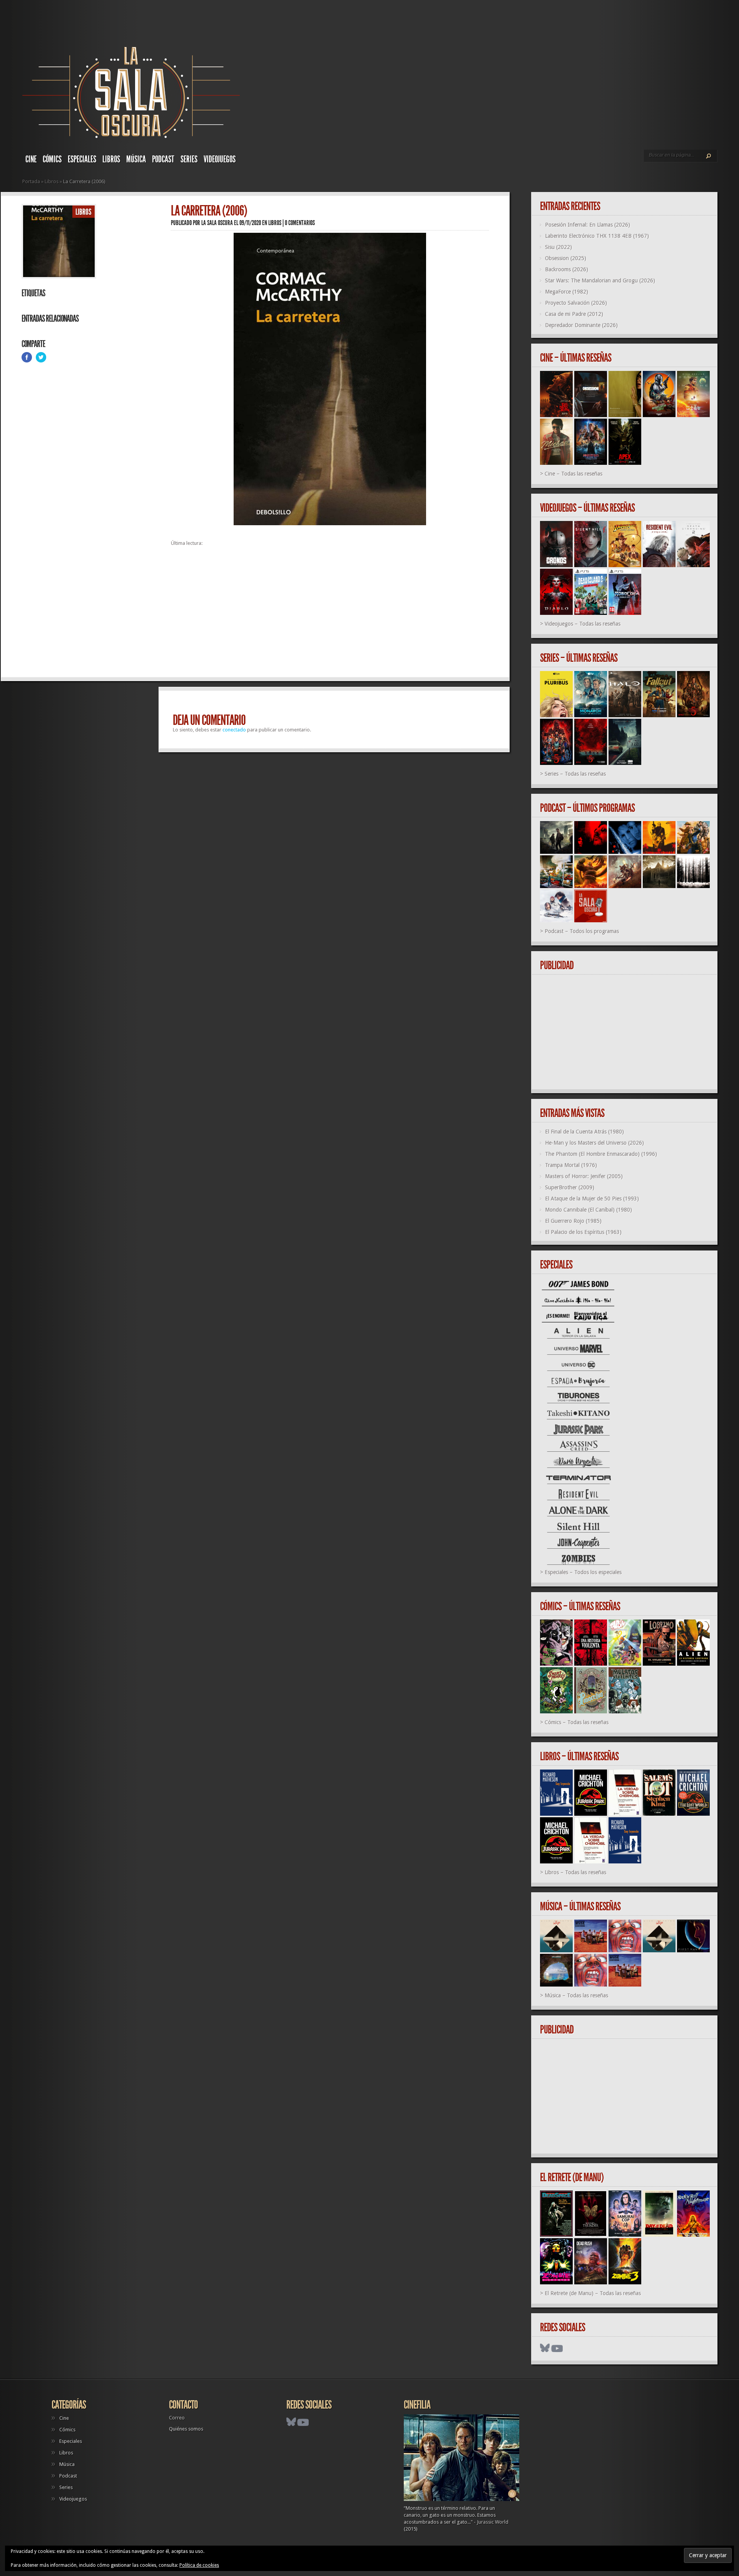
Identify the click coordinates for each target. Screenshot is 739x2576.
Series (189, 159)
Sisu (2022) (558, 247)
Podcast (163, 159)
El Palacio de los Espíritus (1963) (583, 1232)
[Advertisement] (330, 615)
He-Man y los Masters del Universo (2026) (594, 1143)
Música (136, 159)
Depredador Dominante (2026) (581, 325)
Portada (31, 181)
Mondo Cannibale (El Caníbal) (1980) (589, 1210)
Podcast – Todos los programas (582, 931)
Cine (31, 159)
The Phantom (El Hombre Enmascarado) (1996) (601, 1154)
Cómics (52, 159)
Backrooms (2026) (567, 269)
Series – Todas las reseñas (575, 774)
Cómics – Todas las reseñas (577, 1722)
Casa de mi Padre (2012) (574, 314)
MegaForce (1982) (567, 292)
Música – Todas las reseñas (576, 1995)
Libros (111, 159)
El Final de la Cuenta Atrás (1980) (584, 1132)
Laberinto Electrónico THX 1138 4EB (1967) (597, 236)
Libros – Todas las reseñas (575, 1872)
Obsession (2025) (566, 258)
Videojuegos (220, 159)
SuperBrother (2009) (570, 1187)
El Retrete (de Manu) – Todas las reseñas (593, 2293)
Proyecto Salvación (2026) (576, 303)
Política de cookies (199, 2565)
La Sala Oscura (217, 223)
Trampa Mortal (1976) (571, 1165)
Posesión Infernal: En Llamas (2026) (588, 225)
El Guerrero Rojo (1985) (573, 1221)
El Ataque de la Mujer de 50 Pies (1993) (592, 1199)
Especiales (82, 159)
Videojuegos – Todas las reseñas (583, 624)
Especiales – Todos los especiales (583, 1572)
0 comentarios (300, 223)
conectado (234, 730)
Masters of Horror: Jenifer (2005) (584, 1176)
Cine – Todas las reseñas (573, 474)
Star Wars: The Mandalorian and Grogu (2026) (600, 280)
